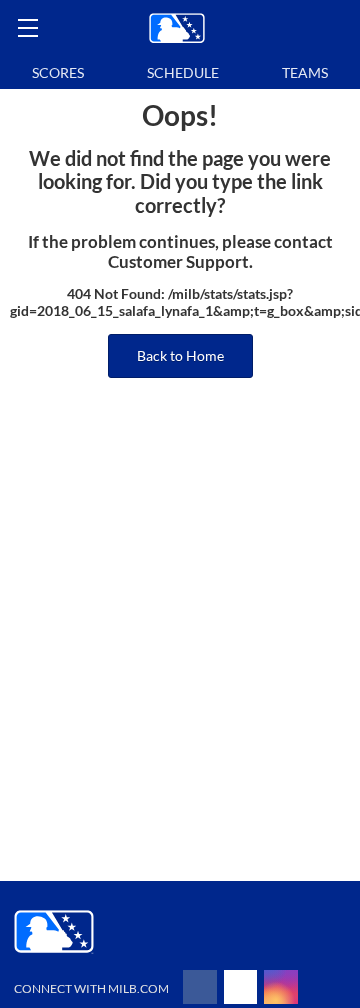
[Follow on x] (241, 987)
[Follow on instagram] (281, 987)
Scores (58, 72)
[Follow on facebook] (200, 987)
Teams (305, 72)
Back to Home (180, 355)
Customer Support (178, 262)
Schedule (183, 72)
